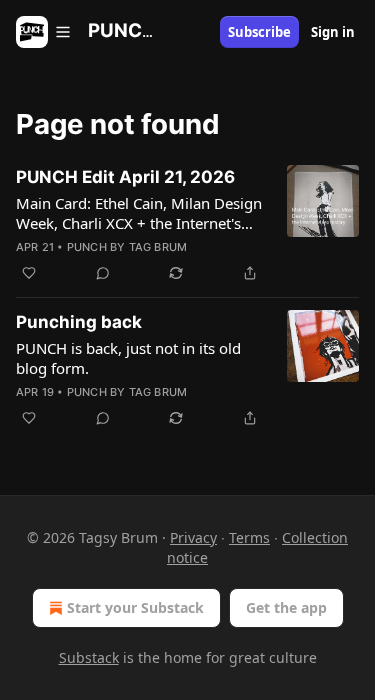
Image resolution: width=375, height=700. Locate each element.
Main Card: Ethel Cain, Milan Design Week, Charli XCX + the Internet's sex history (139, 213)
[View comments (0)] (103, 273)
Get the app (286, 607)
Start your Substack (135, 607)
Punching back (79, 322)
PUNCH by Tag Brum (127, 247)
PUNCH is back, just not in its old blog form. (128, 358)
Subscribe (259, 32)
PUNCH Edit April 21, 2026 (125, 177)
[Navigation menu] (44, 32)
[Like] (29, 273)
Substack (89, 657)
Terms (249, 537)
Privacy (193, 537)
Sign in (333, 32)
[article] (187, 225)
